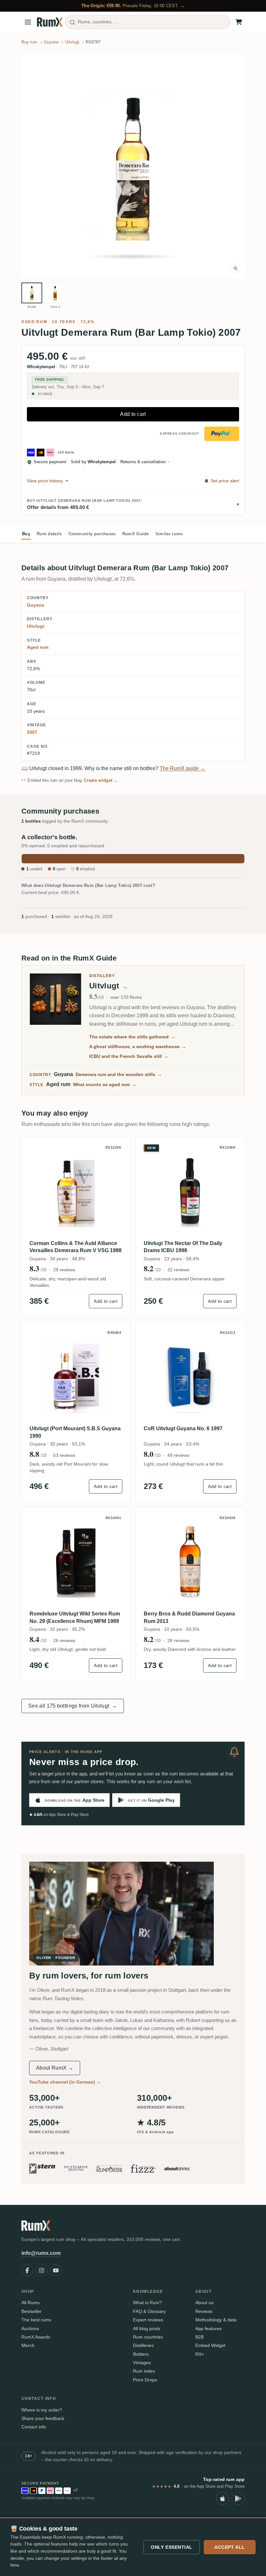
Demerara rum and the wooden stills (119, 1074)
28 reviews (178, 1640)
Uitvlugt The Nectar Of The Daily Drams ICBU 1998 (183, 1247)
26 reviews (64, 1640)
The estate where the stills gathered (132, 1037)
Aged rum (34, 322)
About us (204, 2303)
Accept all (230, 2547)
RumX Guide (136, 534)
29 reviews (64, 1270)
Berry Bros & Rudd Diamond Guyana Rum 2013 (189, 1617)
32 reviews (178, 1270)
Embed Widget (210, 2345)
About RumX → (55, 2068)
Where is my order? (42, 2410)
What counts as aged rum (105, 1084)
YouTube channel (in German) (65, 2082)
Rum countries (148, 2337)
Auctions (30, 2328)
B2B (199, 2337)
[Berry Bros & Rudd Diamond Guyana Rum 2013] (190, 1561)
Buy (26, 534)
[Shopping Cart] (239, 22)
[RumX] (50, 22)
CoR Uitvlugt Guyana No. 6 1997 (183, 1428)
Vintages (142, 2363)
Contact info (34, 2427)
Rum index (144, 2371)
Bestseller (31, 2311)
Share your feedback (43, 2418)
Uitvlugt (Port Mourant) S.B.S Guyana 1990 (75, 1432)
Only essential (172, 2547)
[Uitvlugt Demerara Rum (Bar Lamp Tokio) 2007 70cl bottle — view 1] (32, 293)
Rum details (49, 534)
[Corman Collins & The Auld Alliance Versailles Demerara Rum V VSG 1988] (76, 1191)
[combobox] (148, 22)
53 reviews (64, 1455)
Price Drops (145, 2380)
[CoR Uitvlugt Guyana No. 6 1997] (190, 1376)
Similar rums (169, 534)
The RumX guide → (182, 768)
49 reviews (178, 1455)
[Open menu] (28, 22)
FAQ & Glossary (149, 2311)
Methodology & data (216, 2320)
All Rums (30, 2303)
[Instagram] (42, 2270)
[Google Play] (238, 2498)
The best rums (36, 2320)
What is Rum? (147, 2303)
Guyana (36, 605)
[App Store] (223, 2498)
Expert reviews (148, 2320)
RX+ (200, 2354)
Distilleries (143, 2345)
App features (208, 2328)
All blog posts (147, 2328)
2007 (32, 732)
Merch (28, 2345)
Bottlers (141, 2354)
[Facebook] (27, 2270)
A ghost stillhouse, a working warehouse (138, 1046)
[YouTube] (56, 2270)
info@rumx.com (41, 2253)
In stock (45, 394)
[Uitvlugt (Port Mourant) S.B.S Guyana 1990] (76, 1376)
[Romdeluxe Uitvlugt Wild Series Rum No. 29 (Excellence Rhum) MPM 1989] (76, 1561)
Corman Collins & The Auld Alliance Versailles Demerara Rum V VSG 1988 (76, 1247)
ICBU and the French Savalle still (129, 1056)
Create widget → (101, 780)
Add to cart (133, 414)
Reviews (204, 2311)
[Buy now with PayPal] (222, 434)
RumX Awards (36, 2337)
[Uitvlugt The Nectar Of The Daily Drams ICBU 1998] (190, 1191)
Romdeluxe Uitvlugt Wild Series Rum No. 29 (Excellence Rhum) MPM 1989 (75, 1617)
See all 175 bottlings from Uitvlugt (73, 1706)
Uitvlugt (36, 626)
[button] (133, 166)
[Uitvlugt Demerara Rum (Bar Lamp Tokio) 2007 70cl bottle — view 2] (55, 293)
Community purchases (92, 534)
